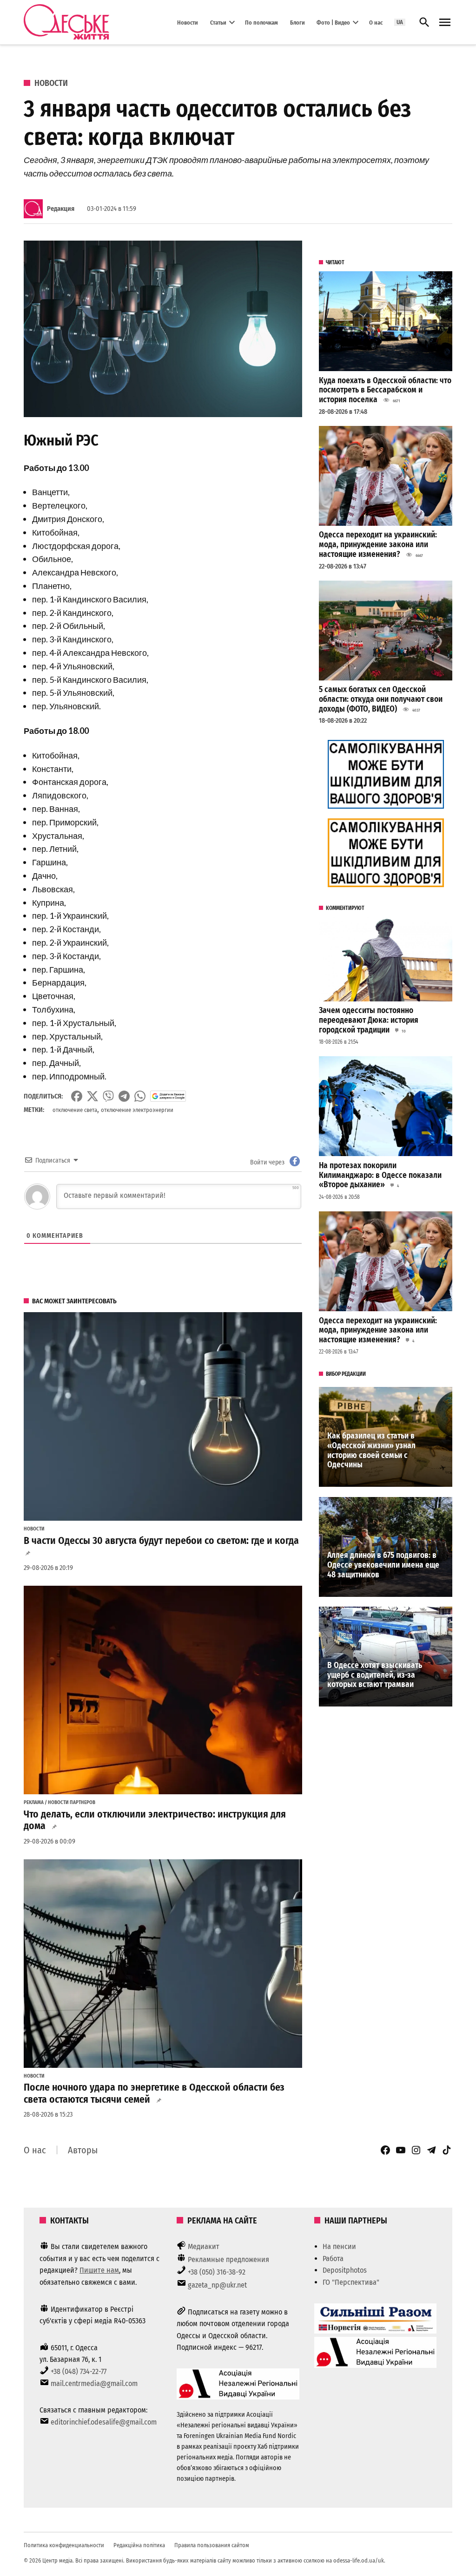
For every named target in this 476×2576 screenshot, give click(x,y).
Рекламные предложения (228, 2259)
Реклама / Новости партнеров (59, 1803)
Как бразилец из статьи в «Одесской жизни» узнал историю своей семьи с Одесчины (371, 1450)
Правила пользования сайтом (212, 2545)
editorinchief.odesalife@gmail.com (104, 2422)
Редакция (61, 209)
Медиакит (204, 2246)
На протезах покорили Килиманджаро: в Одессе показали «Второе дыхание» (380, 1175)
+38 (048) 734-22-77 (79, 2371)
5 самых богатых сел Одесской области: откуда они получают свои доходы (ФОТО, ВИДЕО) (381, 699)
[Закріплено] (445, 23)
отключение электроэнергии (137, 1110)
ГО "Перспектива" (351, 2282)
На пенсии (339, 2246)
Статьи (218, 22)
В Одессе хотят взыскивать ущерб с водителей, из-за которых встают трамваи (375, 1675)
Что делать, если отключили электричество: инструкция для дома (155, 1820)
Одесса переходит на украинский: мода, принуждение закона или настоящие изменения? (378, 544)
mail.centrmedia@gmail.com (94, 2383)
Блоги (297, 22)
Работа (333, 2259)
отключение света (75, 1110)
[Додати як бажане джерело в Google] (168, 1096)
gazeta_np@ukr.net (217, 2285)
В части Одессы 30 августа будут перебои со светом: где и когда (161, 1541)
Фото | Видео (333, 22)
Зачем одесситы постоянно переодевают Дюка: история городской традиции (369, 1020)
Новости (188, 22)
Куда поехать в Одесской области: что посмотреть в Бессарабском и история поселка (385, 390)
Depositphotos (345, 2270)
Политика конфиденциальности (64, 2545)
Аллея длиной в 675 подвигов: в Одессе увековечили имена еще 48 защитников (383, 1565)
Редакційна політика (139, 2545)
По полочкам (261, 22)
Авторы (83, 2150)
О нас (376, 22)
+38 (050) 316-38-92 (217, 2272)
